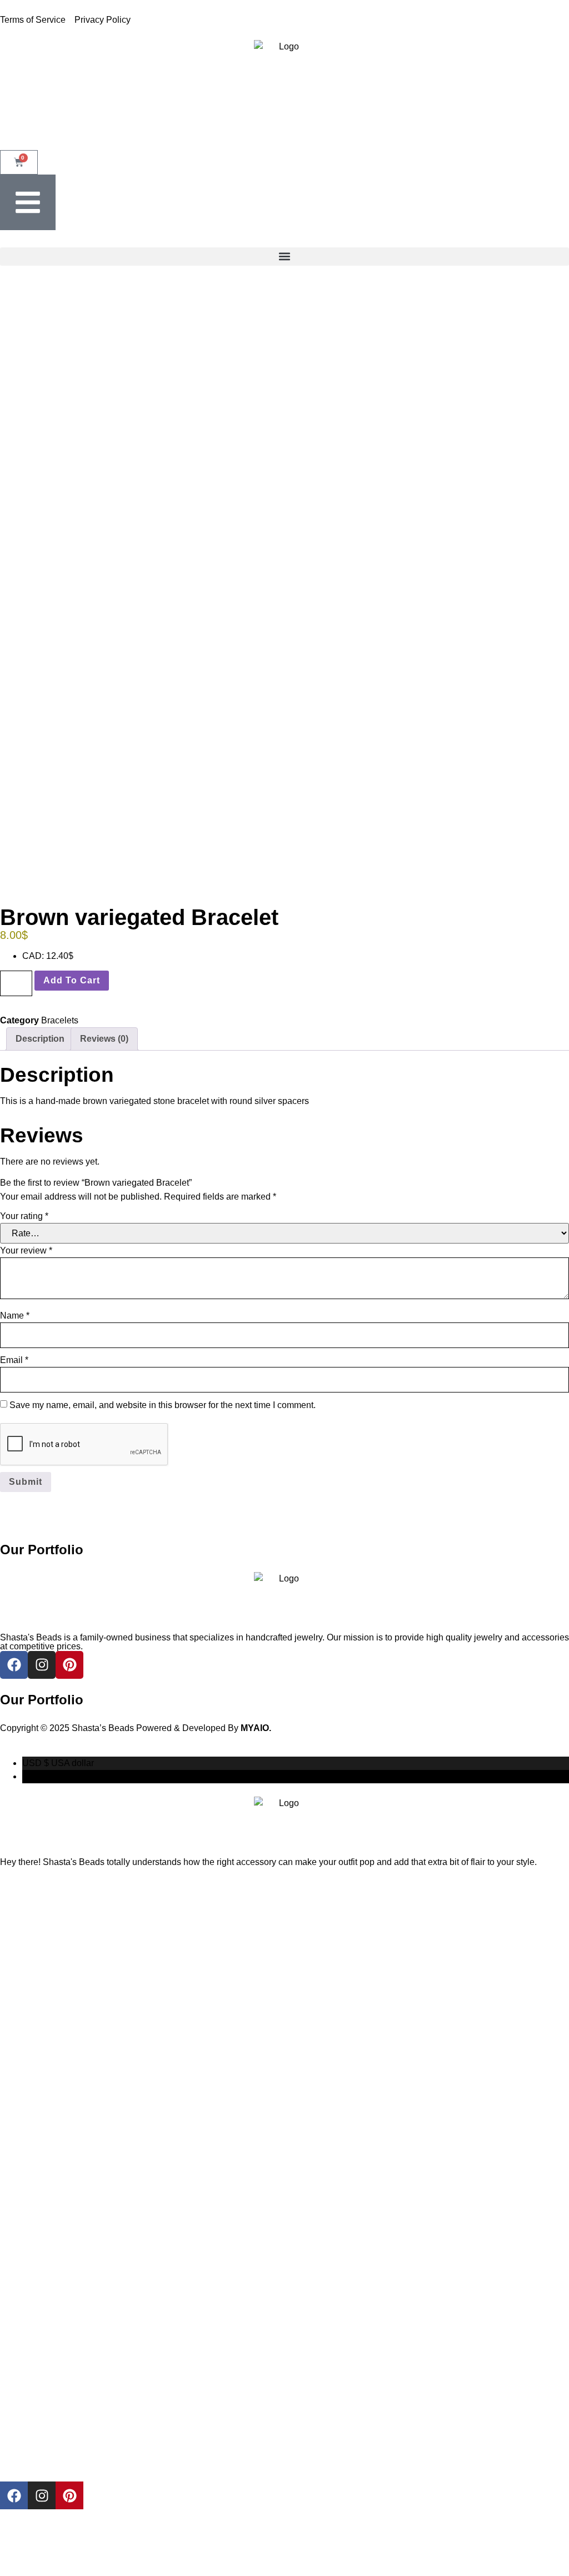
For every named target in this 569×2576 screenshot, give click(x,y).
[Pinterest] (69, 2495)
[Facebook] (14, 2495)
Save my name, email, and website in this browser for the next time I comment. (163, 1405)
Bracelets (60, 1020)
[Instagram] (42, 2495)
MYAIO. (256, 1728)
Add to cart (72, 980)
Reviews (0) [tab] (104, 1039)
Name (15, 1316)
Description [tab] (40, 1039)
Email (14, 1360)
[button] (284, 257)
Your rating (24, 1216)
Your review (26, 1250)
